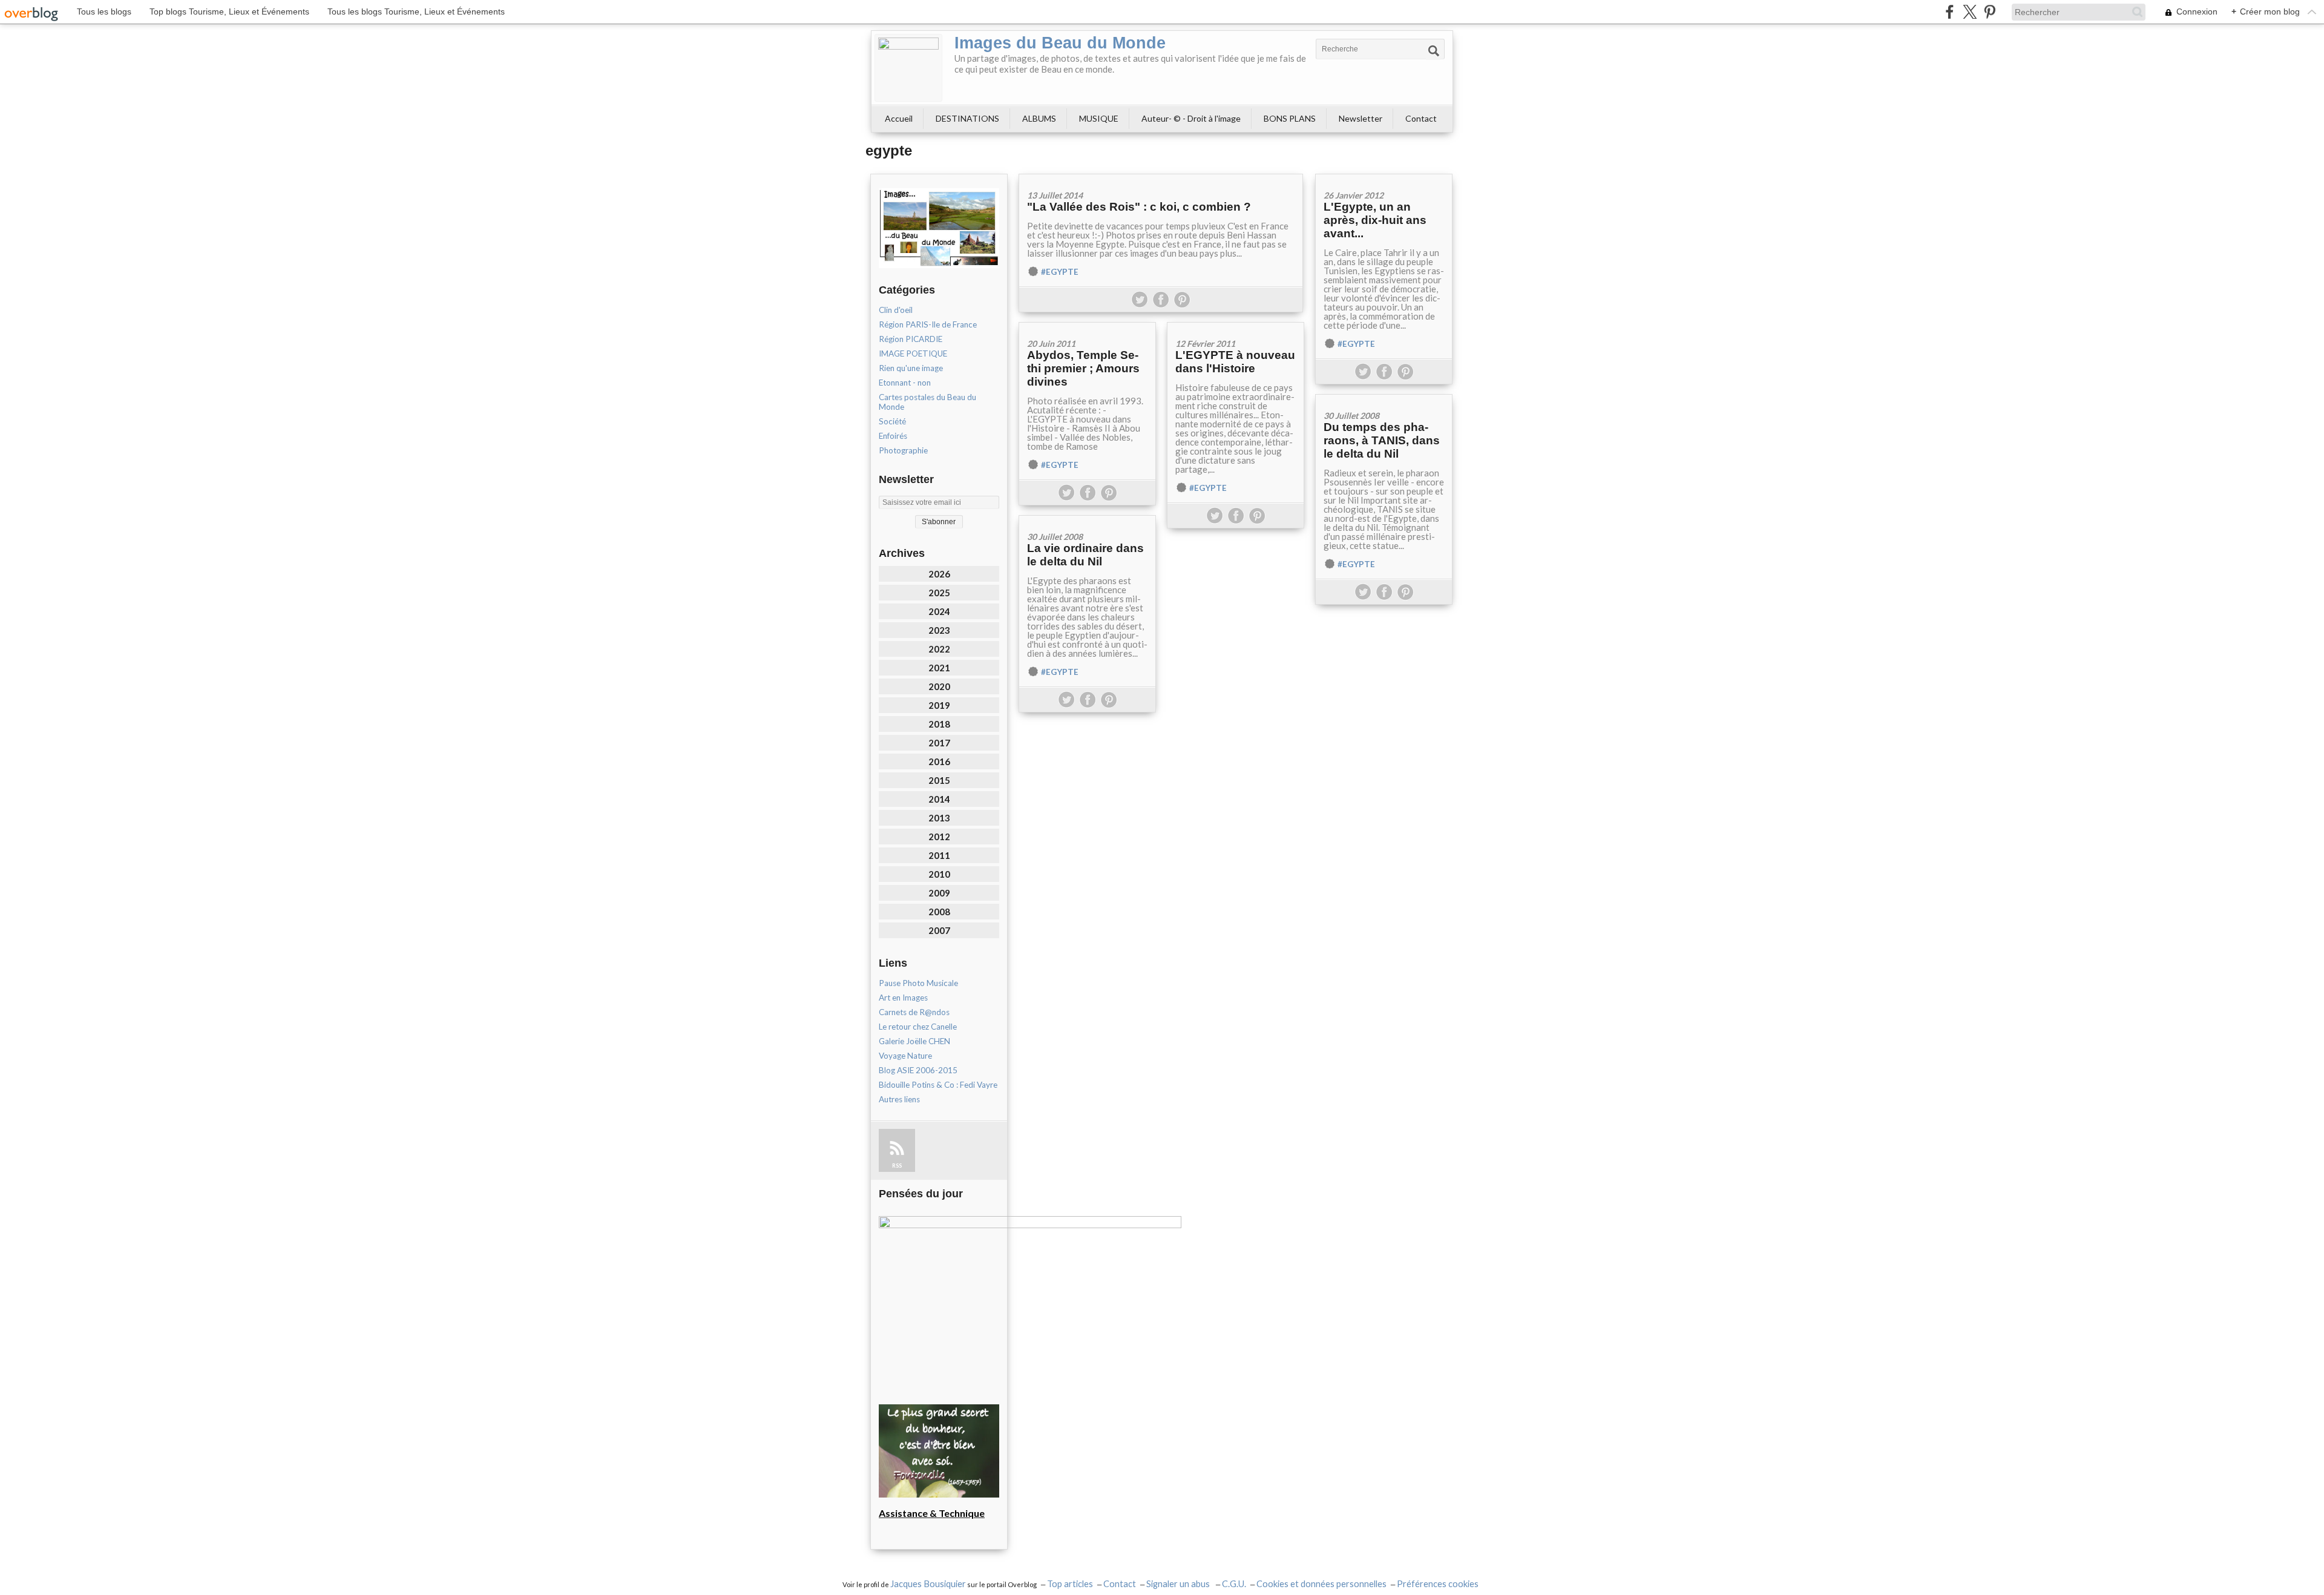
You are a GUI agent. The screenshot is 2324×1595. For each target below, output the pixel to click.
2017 (939, 743)
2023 (939, 630)
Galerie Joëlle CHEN (914, 1041)
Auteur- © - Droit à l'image (1191, 118)
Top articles (1070, 1584)
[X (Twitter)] (1970, 12)
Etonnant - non (905, 383)
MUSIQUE (1099, 118)
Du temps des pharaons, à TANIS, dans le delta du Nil (1382, 440)
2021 (939, 668)
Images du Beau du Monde (1060, 43)
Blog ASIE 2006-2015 (918, 1070)
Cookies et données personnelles (1321, 1584)
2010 (939, 874)
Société (892, 421)
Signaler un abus (1179, 1584)
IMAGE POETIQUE (913, 354)
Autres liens (899, 1099)
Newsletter (1361, 118)
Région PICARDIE (911, 339)
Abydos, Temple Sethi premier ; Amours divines (1083, 368)
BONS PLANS (1290, 118)
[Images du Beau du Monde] (908, 68)
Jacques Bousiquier (928, 1584)
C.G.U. (1234, 1584)
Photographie (903, 450)
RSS (897, 1166)
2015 (939, 780)
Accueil (899, 118)
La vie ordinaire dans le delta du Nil (1085, 555)
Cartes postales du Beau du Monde (927, 402)
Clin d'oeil (896, 310)
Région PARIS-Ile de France (928, 324)
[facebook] (1950, 12)
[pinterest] (1990, 12)
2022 (939, 649)
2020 (939, 686)
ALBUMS (1039, 118)
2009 (939, 893)
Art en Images (903, 998)
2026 (939, 574)
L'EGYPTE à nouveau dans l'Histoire (1235, 362)
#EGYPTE (1060, 272)
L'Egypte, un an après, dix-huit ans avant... (1375, 220)
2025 (939, 593)
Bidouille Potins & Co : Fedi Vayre (938, 1085)
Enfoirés (893, 436)
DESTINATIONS (967, 118)
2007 (939, 930)
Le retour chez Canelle (918, 1027)
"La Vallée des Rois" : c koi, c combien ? (1139, 207)
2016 (939, 761)
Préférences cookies (1438, 1584)
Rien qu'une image (911, 368)
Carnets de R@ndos (914, 1012)
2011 (939, 855)
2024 (939, 611)
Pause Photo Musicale (918, 983)
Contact (1421, 118)
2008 (939, 912)
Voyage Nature (905, 1056)
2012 (939, 837)
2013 (939, 818)
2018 (939, 724)
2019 (939, 705)
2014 (939, 799)
